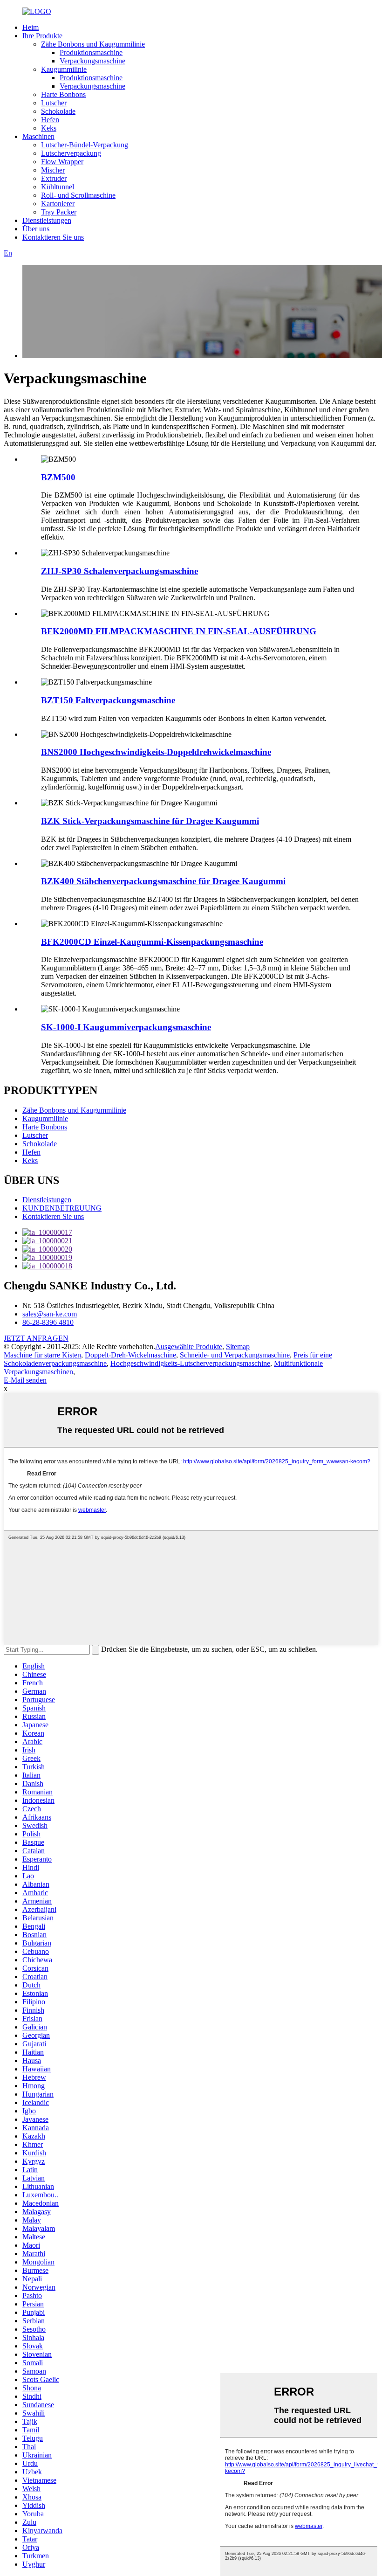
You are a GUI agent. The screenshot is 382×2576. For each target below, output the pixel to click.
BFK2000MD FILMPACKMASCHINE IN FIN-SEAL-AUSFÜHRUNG (179, 631)
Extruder (54, 178)
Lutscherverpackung (71, 153)
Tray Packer (59, 212)
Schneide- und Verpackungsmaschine (235, 1355)
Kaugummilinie (64, 69)
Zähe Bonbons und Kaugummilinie (93, 44)
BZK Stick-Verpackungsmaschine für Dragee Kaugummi (150, 821)
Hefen (50, 120)
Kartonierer (58, 204)
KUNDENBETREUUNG (62, 1208)
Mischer (53, 170)
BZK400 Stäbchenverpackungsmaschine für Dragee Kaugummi (163, 881)
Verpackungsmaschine (92, 61)
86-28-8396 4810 (48, 1322)
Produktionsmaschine (91, 52)
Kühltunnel (58, 187)
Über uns (36, 229)
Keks (49, 128)
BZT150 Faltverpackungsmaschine (108, 700)
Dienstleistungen (47, 220)
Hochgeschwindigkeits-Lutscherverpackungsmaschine (190, 1363)
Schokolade (58, 111)
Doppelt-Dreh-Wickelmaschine (130, 1355)
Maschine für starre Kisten (42, 1355)
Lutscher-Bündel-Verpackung (85, 145)
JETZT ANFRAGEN (36, 1338)
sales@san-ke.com (50, 1314)
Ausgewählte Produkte (189, 1347)
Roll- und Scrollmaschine (78, 195)
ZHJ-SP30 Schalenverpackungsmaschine (119, 571)
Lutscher (54, 103)
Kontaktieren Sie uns (53, 237)
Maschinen (38, 136)
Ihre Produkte (42, 36)
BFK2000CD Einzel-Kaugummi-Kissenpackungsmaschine (152, 942)
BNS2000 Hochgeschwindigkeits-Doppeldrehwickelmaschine (156, 752)
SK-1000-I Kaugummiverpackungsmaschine (126, 1027)
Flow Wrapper (62, 162)
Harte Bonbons (63, 94)
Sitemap (238, 1347)
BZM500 (58, 477)
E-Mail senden (25, 1380)
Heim (31, 27)
